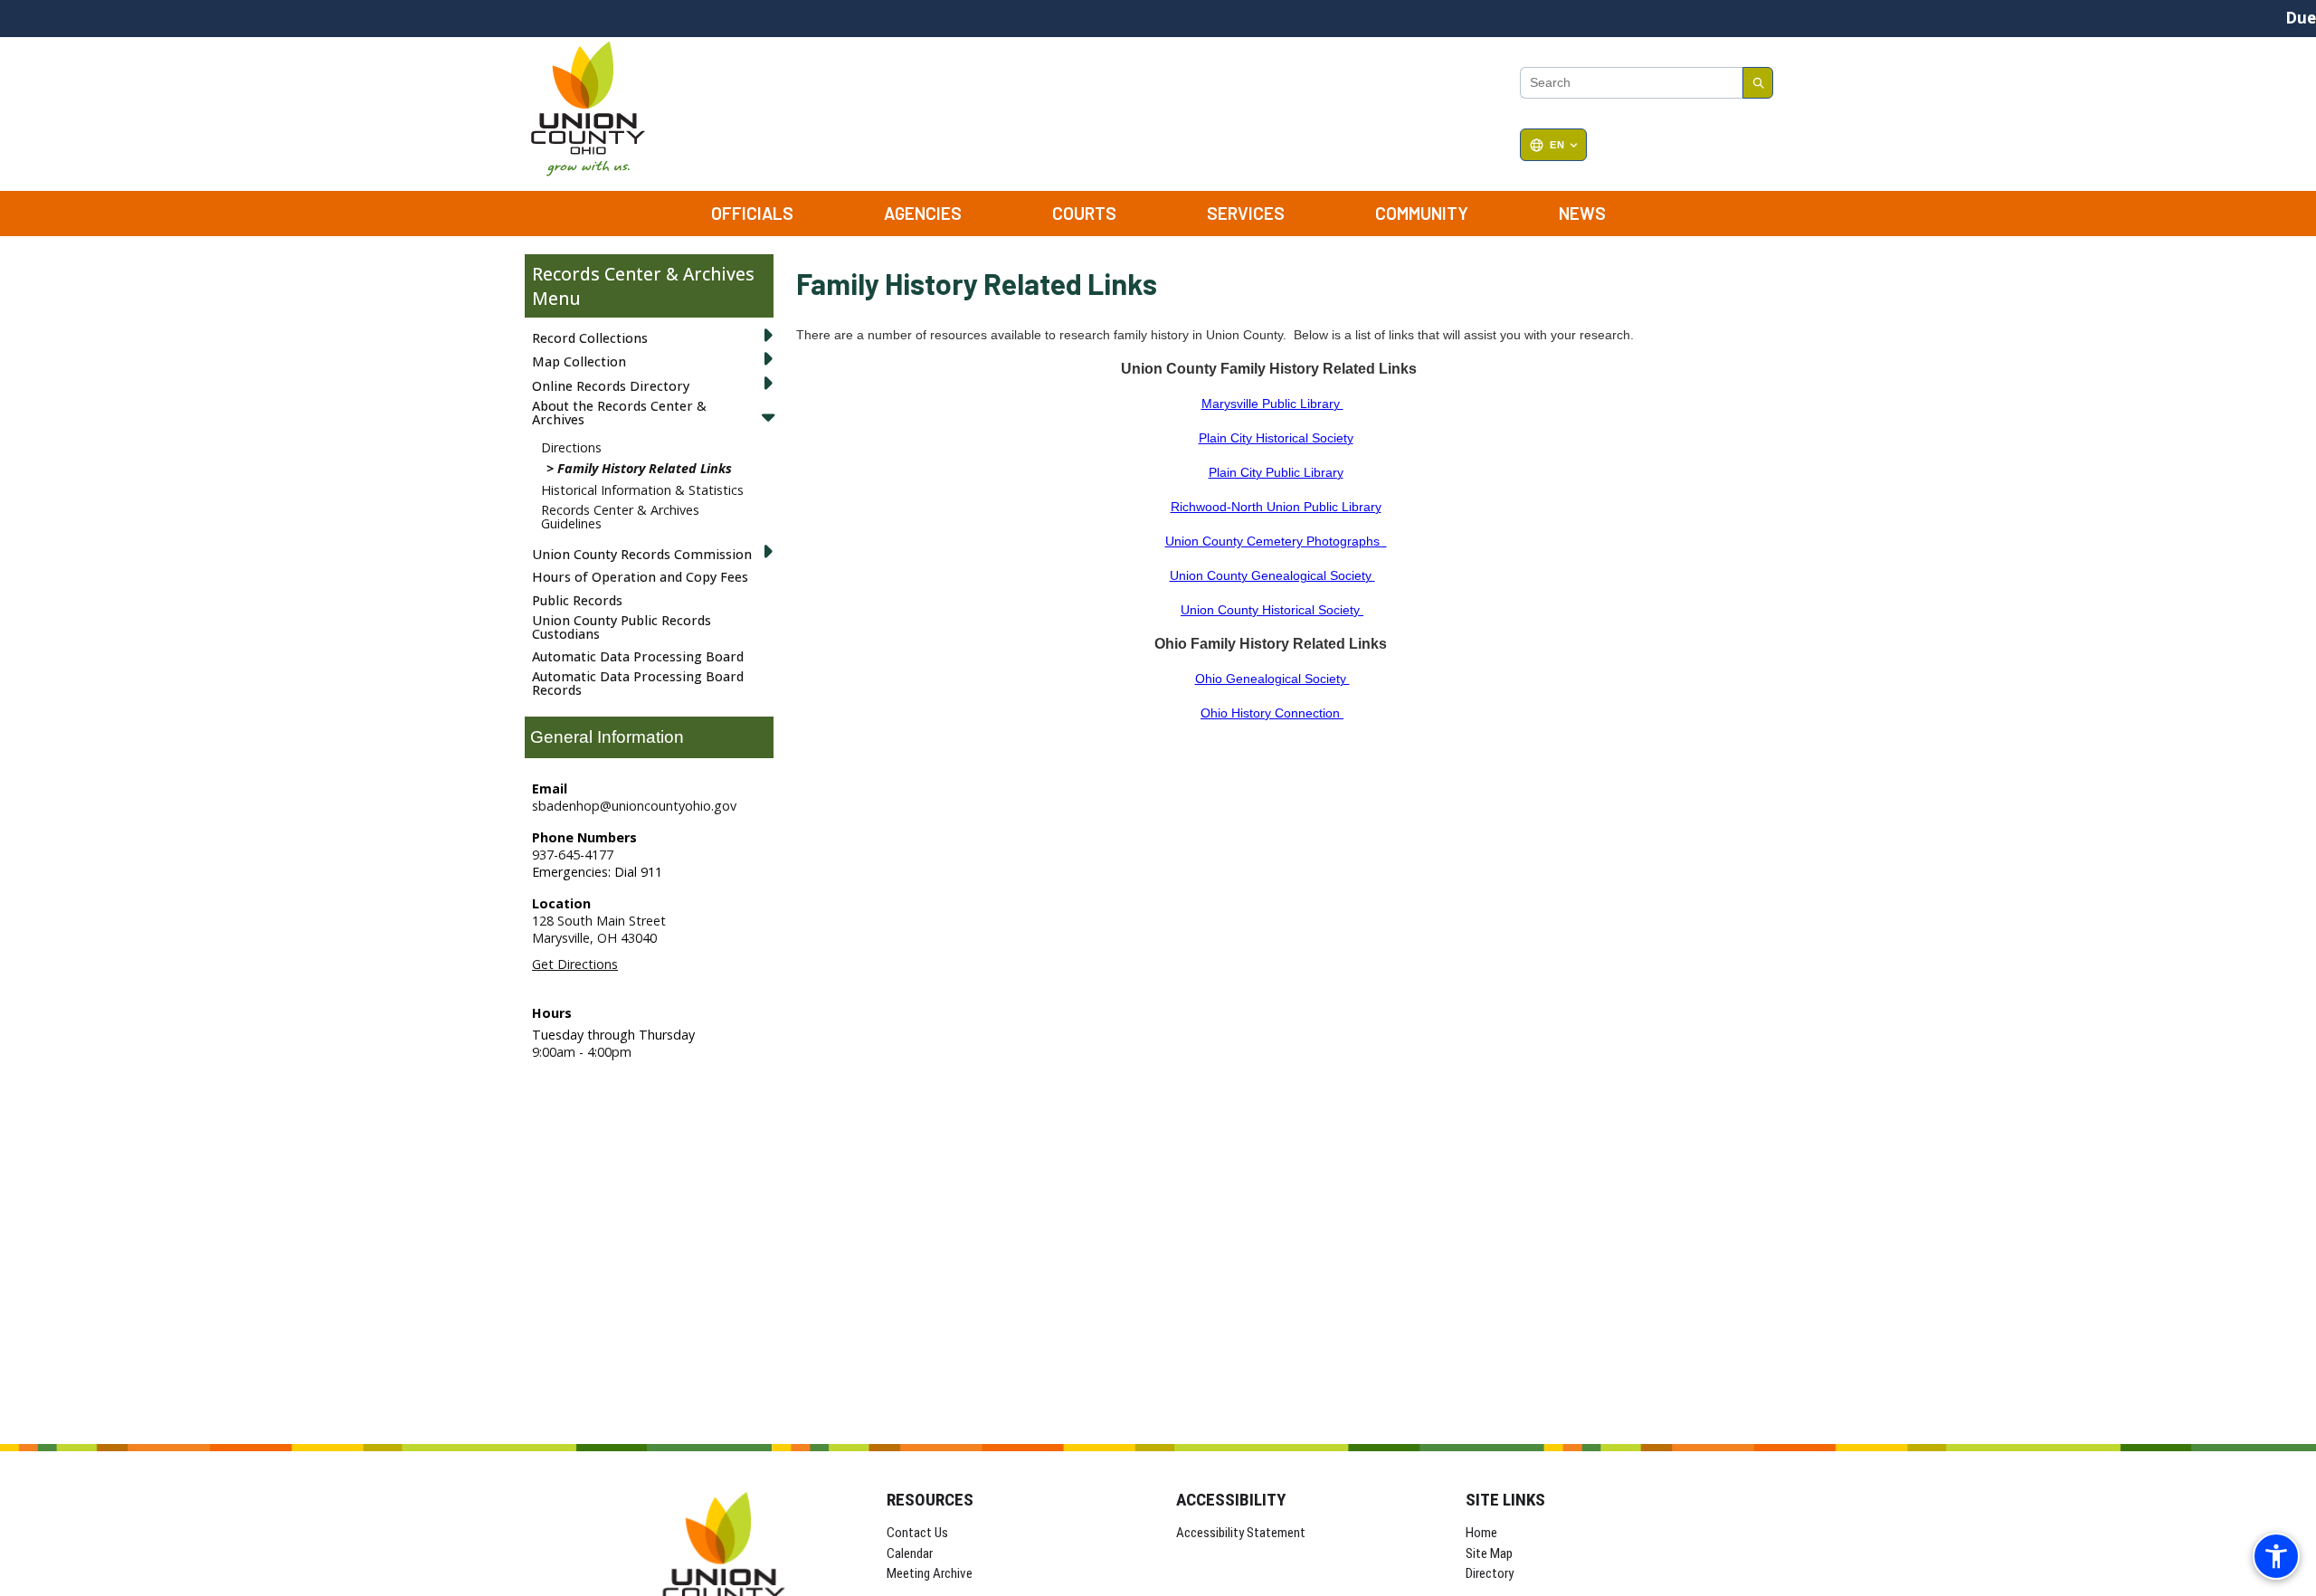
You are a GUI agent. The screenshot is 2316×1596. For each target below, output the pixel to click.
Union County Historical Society (1272, 610)
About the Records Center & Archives (619, 412)
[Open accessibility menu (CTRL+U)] (2276, 1556)
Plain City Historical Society (1276, 438)
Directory (1490, 1573)
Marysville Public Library (1272, 404)
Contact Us (917, 1533)
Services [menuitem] (1246, 213)
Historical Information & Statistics (642, 490)
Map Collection (579, 361)
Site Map (1489, 1553)
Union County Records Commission (642, 554)
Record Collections (590, 338)
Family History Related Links (645, 468)
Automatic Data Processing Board (638, 656)
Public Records (577, 600)
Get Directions (575, 964)
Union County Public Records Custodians (622, 627)
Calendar (910, 1553)
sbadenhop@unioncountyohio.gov (634, 806)
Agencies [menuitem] (923, 213)
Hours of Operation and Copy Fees (640, 577)
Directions (571, 447)
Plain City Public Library (1276, 472)
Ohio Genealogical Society (1272, 679)
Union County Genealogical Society (1272, 575)
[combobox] (1631, 83)
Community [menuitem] (1422, 213)
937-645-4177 (573, 855)
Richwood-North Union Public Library (1276, 507)
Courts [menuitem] (1084, 213)
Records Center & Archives (643, 274)
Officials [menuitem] (752, 213)
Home (1481, 1533)
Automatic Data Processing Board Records (638, 683)
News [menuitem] (1582, 213)
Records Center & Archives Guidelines (620, 516)
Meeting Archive (930, 1573)
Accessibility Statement (1241, 1533)
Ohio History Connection (1272, 713)
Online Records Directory (611, 386)
